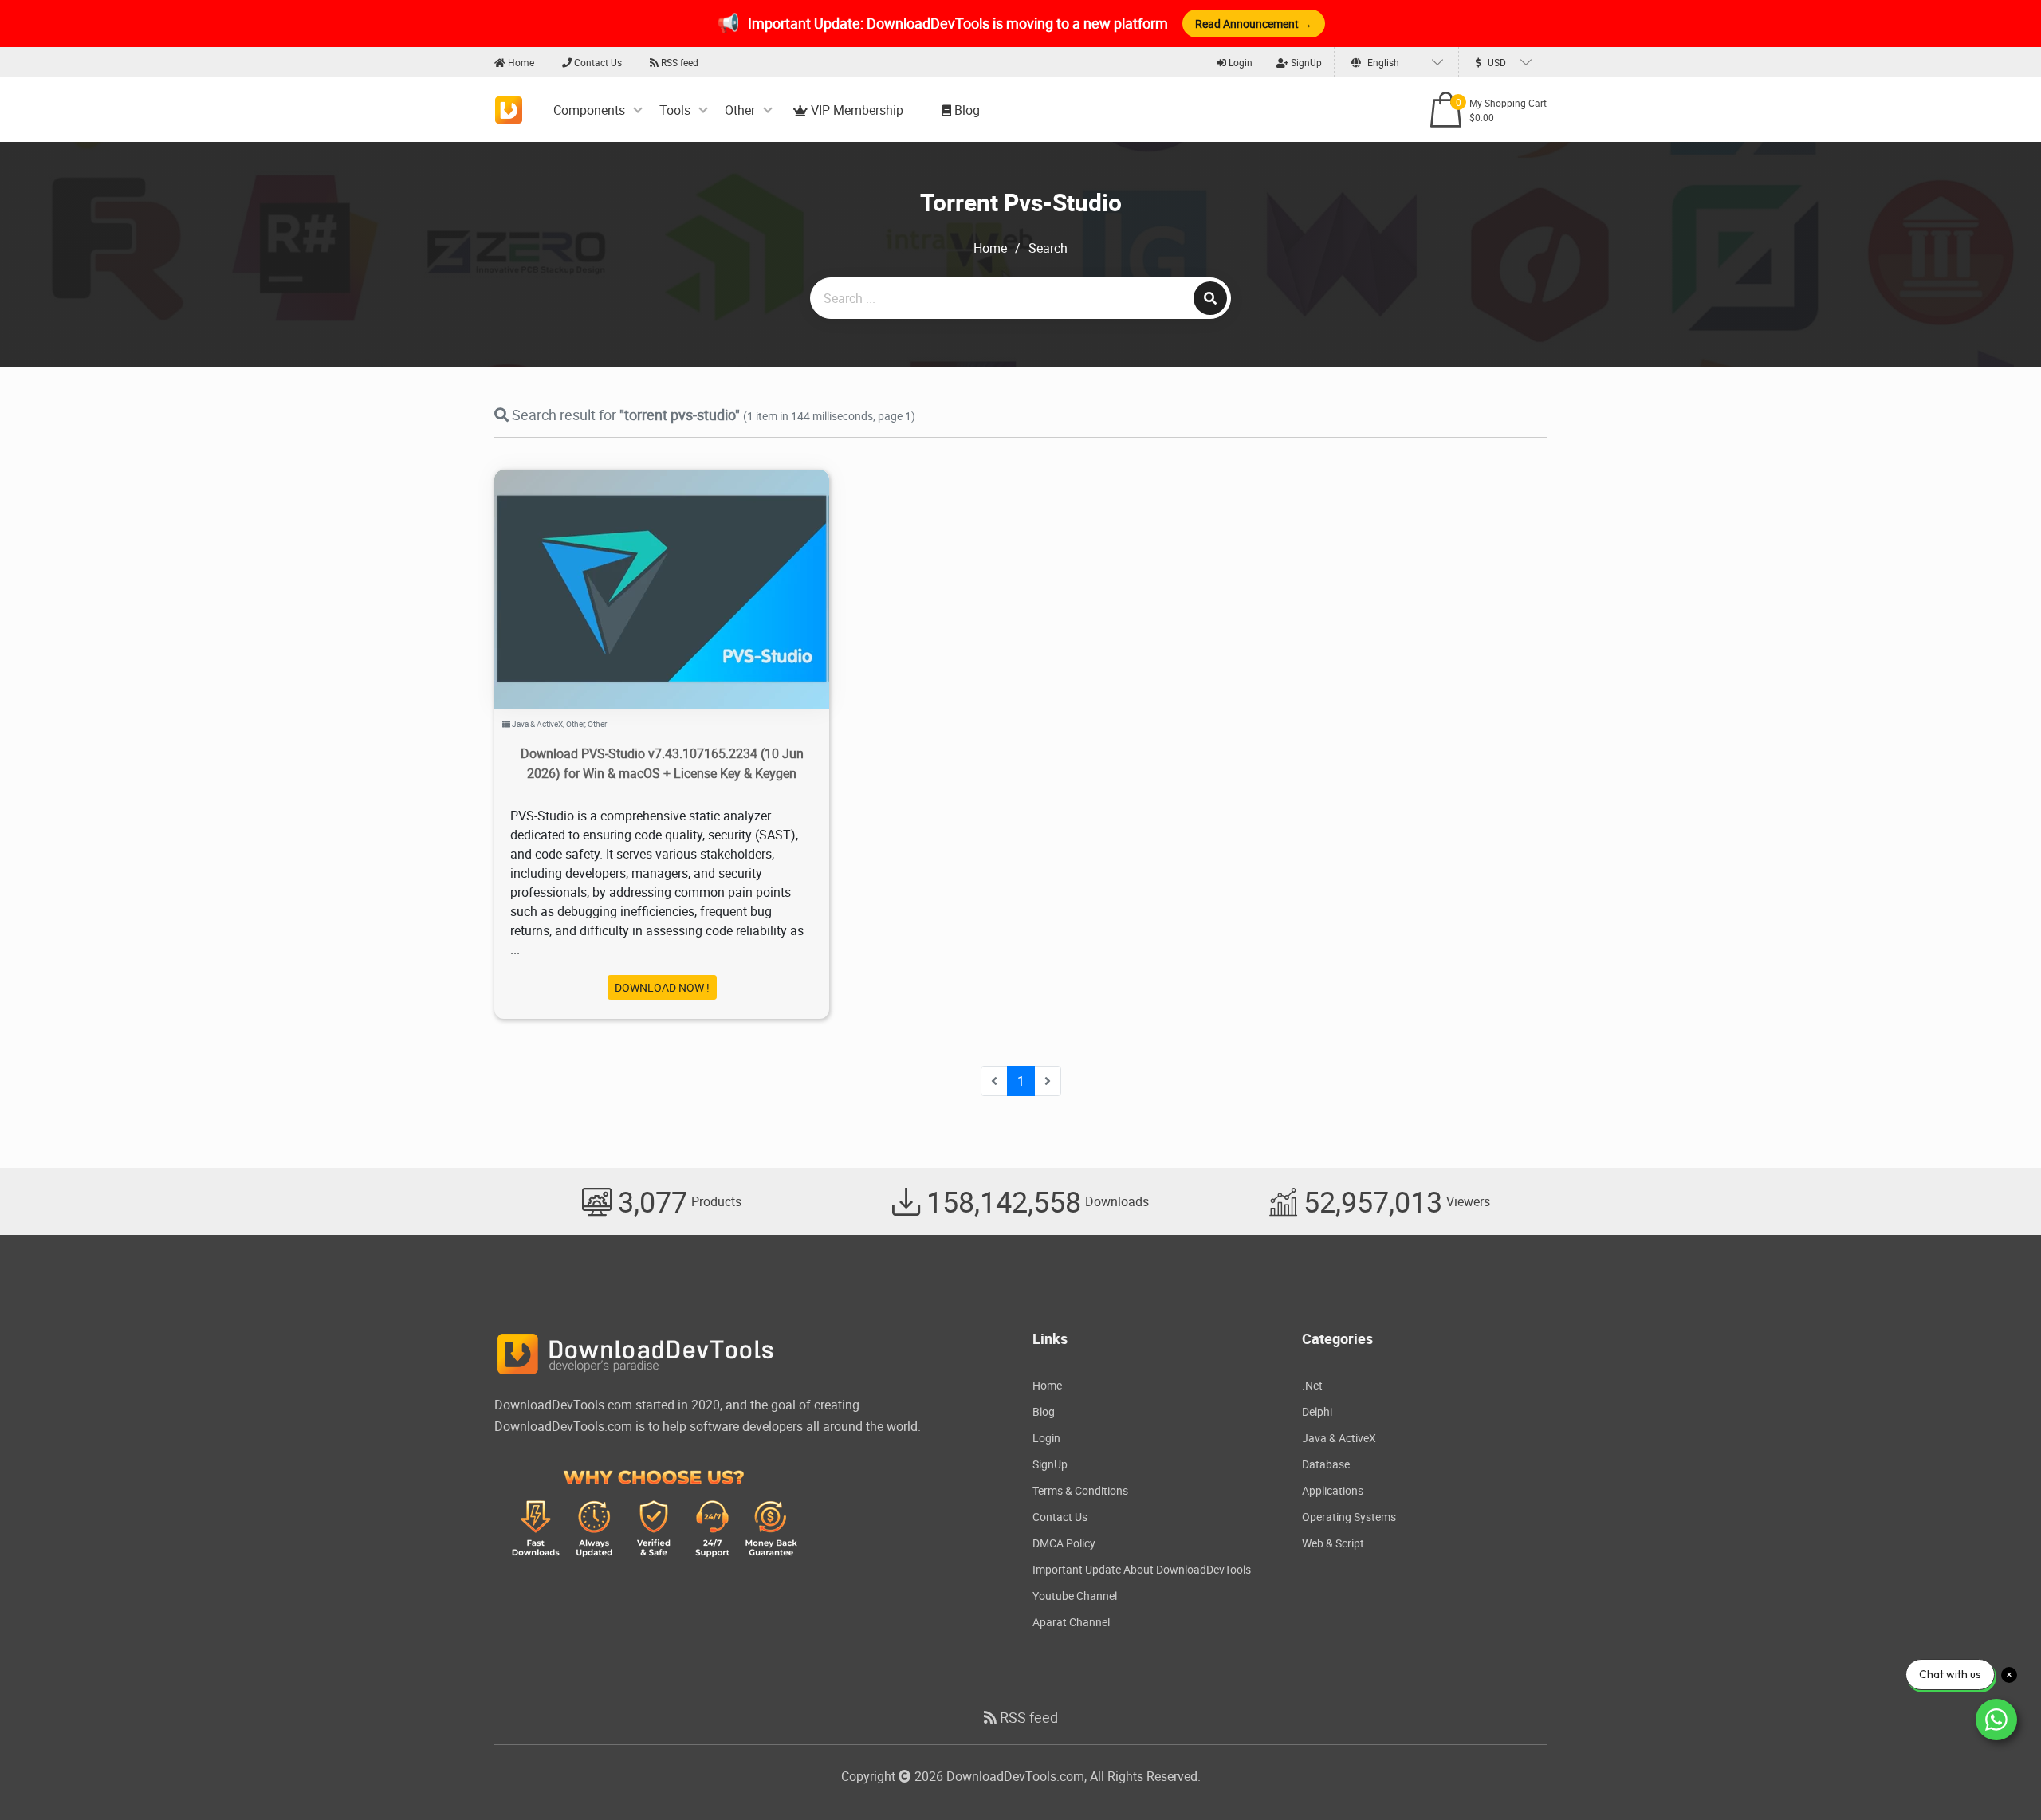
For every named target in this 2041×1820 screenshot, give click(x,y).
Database (1326, 1464)
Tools (675, 110)
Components (589, 110)
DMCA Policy (1064, 1543)
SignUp (1305, 62)
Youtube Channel (1075, 1596)
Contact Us (597, 62)
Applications (1333, 1490)
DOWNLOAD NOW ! (662, 987)
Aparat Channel (1071, 1622)
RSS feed (678, 62)
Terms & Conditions (1080, 1490)
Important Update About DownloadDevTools (1142, 1569)
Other (740, 110)
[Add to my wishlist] (643, 569)
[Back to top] (1997, 1776)
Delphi (1317, 1411)
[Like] (678, 569)
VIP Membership (855, 110)
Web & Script (1333, 1543)
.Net (1312, 1385)
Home (520, 62)
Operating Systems (1349, 1517)
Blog (965, 110)
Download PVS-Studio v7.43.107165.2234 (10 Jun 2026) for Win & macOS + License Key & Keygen (662, 763)
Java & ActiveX (537, 724)
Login (1239, 62)
